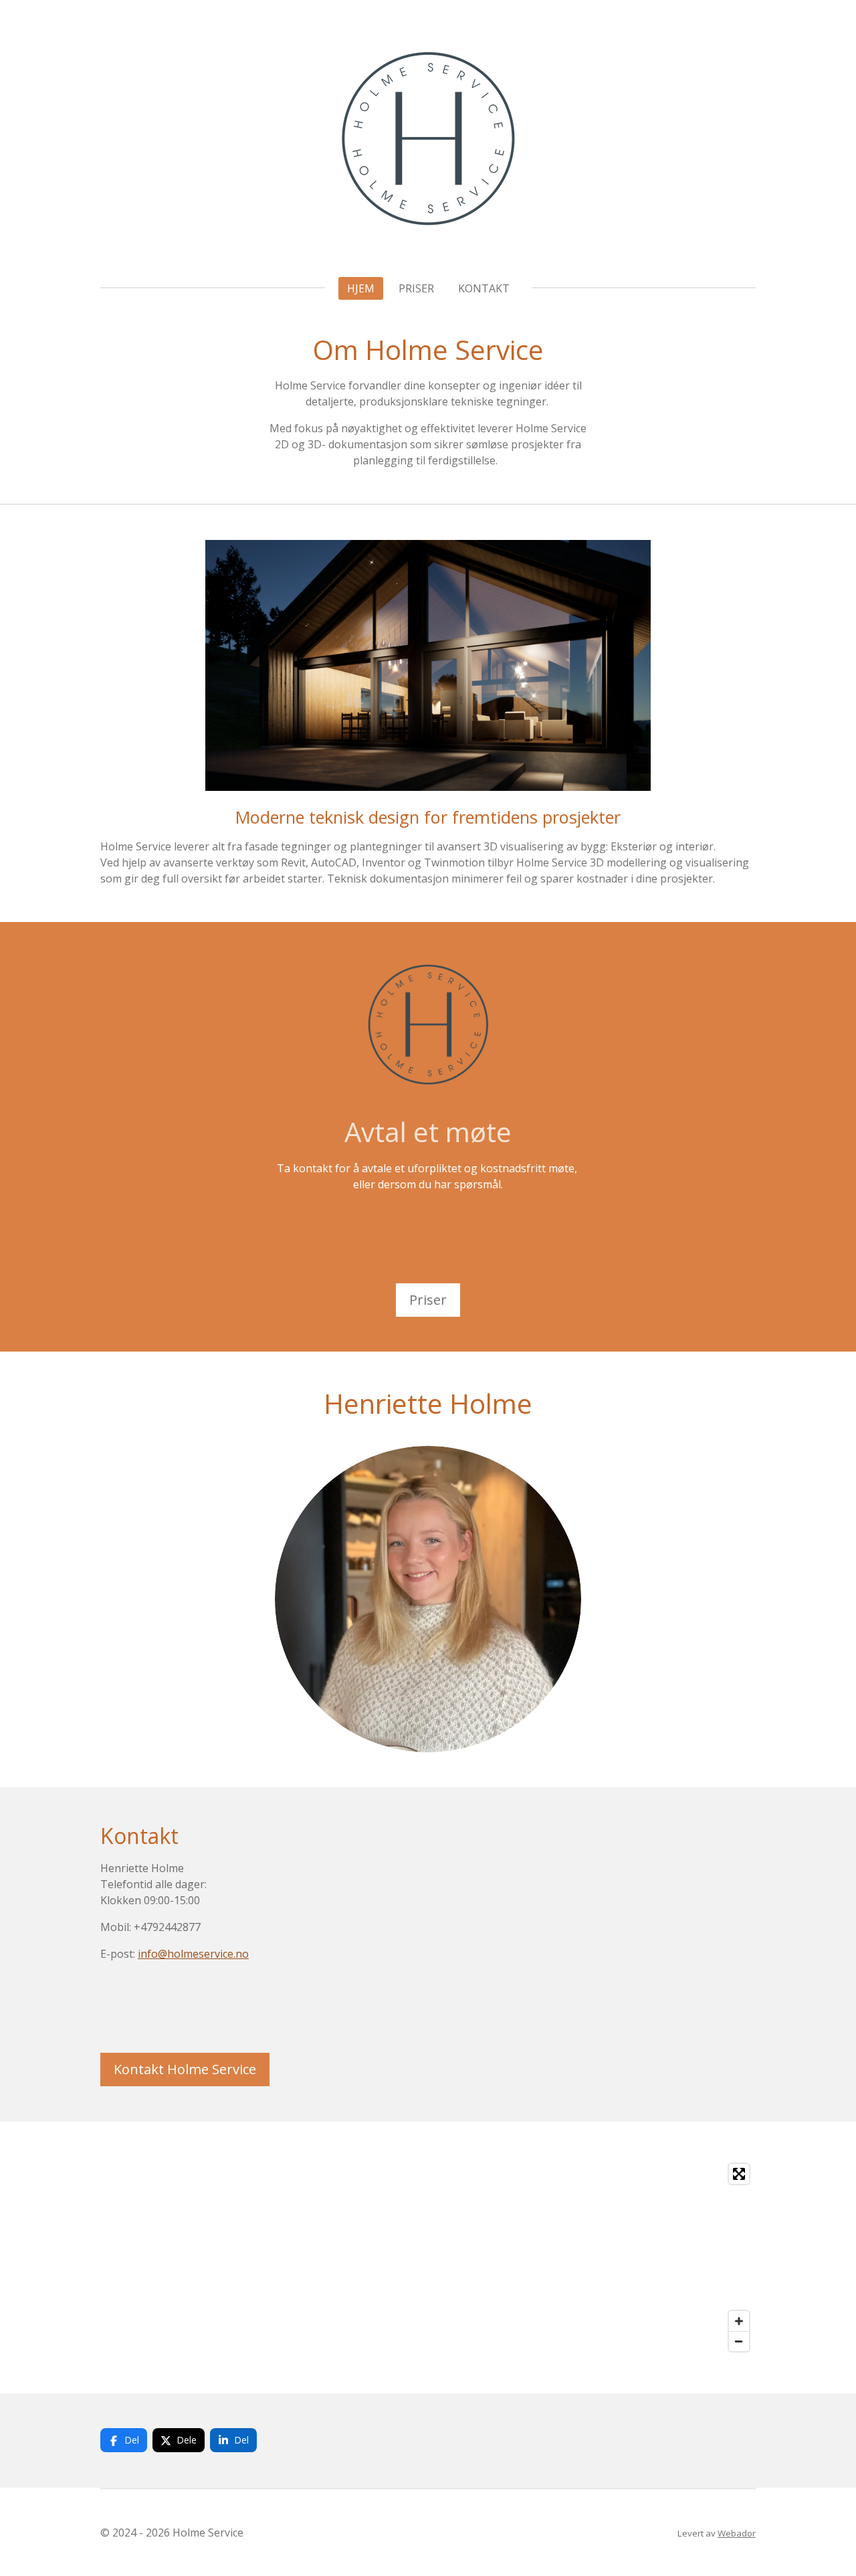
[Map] (428, 2258)
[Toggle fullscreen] (739, 2174)
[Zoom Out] (739, 2341)
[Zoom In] (739, 2321)
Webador (737, 2533)
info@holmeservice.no (193, 1954)
